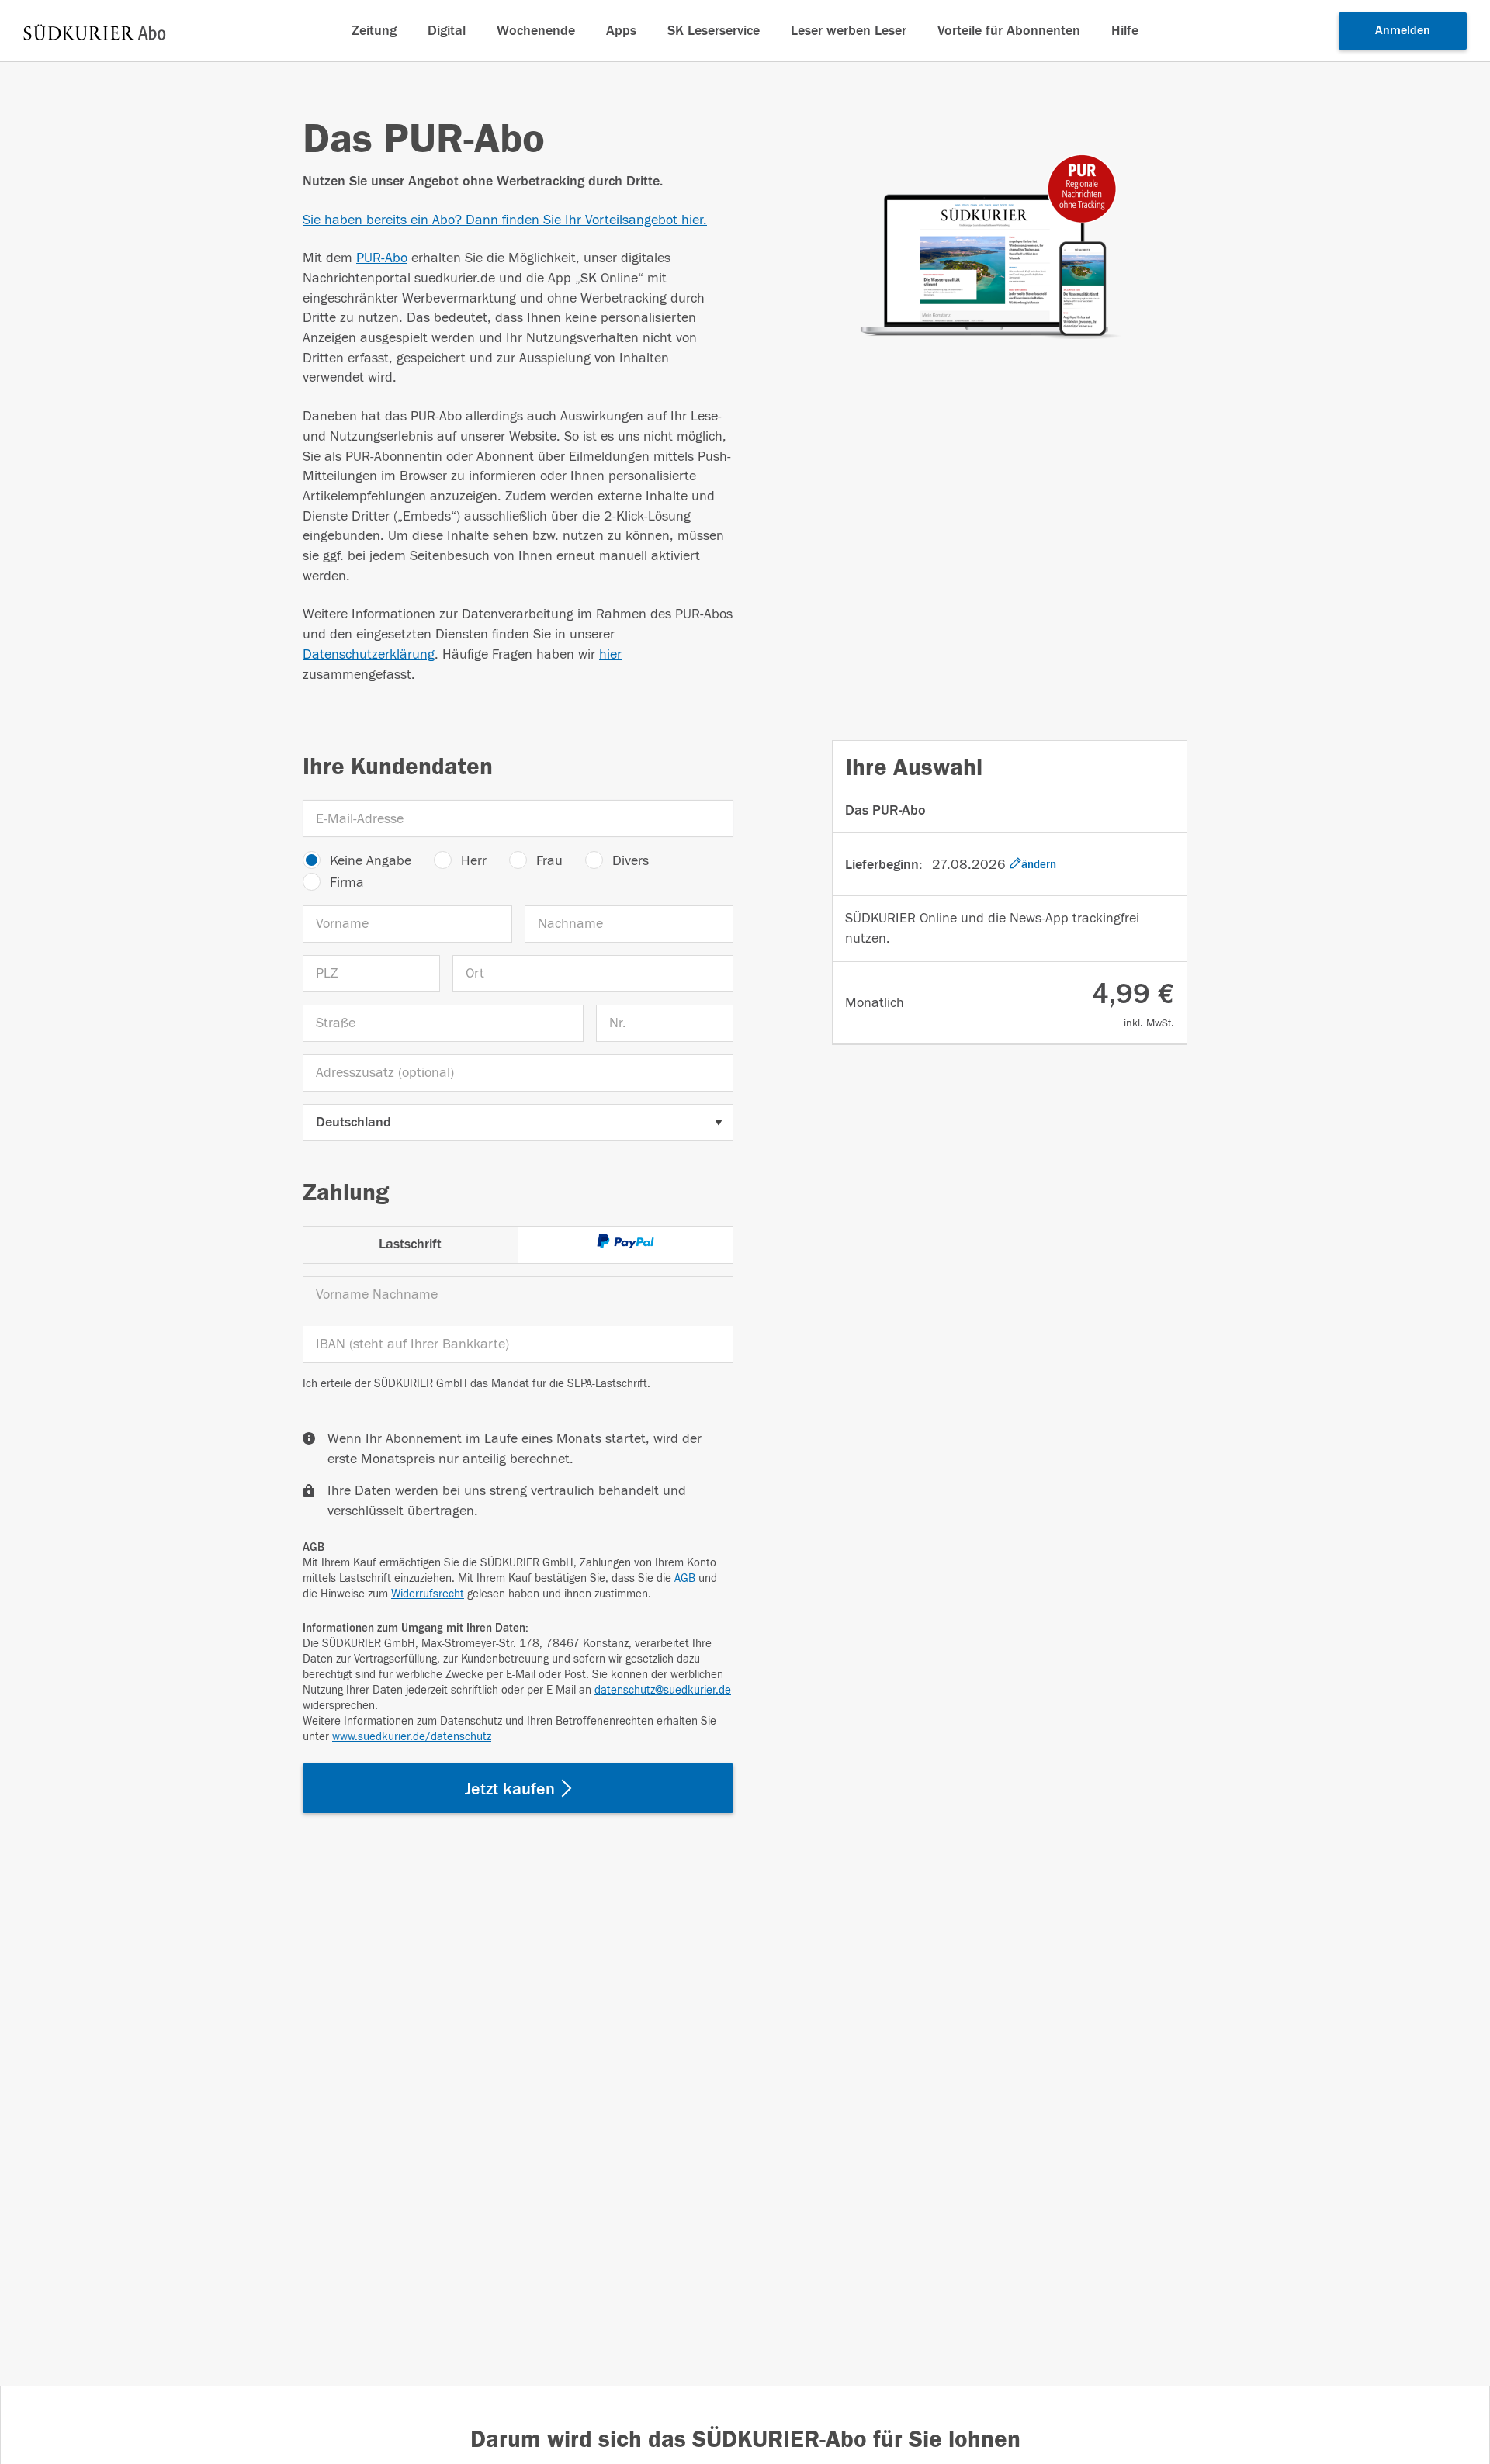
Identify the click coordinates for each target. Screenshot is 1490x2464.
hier (610, 654)
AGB (685, 1578)
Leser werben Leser (849, 31)
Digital (447, 31)
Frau (549, 861)
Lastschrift (410, 1244)
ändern (1039, 865)
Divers (631, 861)
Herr (474, 861)
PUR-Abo (382, 258)
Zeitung (374, 31)
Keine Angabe (371, 861)
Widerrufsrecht (428, 1594)
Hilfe (1125, 31)
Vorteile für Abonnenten (1009, 31)
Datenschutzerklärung (369, 654)
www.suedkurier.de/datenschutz (412, 1737)
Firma (347, 882)
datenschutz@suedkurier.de (663, 1690)
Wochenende (536, 31)
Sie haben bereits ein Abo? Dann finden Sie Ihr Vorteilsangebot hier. (505, 220)
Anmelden (1403, 30)
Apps (621, 31)
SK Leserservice (714, 31)
